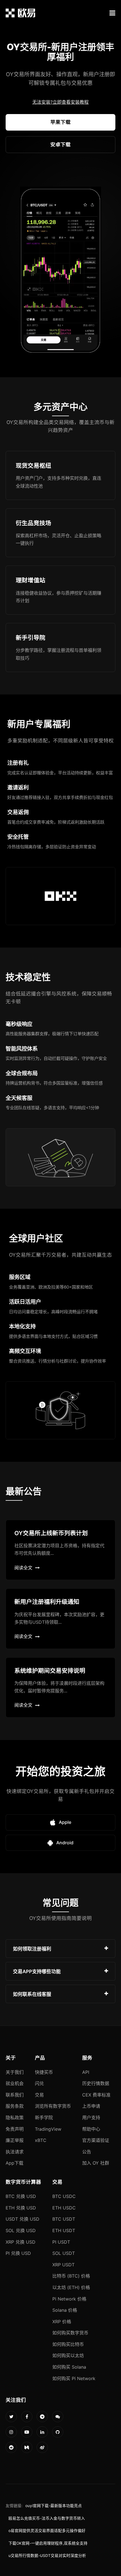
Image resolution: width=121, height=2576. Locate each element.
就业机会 (15, 2083)
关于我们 (15, 2072)
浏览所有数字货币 (53, 2106)
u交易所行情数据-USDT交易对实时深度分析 (47, 2556)
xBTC (41, 2140)
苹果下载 (60, 122)
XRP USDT (63, 2265)
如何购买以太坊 (68, 2355)
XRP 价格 (62, 2322)
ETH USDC (64, 2208)
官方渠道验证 (96, 2140)
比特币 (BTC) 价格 (71, 2276)
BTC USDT (64, 2219)
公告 (87, 2152)
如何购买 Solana (69, 2367)
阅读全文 (23, 1568)
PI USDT (61, 2242)
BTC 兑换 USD (21, 2196)
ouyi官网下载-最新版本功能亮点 (54, 2506)
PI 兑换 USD (18, 2253)
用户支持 (91, 2118)
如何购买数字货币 (70, 2333)
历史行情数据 (96, 2083)
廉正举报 (15, 2140)
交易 (39, 2095)
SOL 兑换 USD (21, 2230)
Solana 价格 (65, 2310)
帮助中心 (91, 2129)
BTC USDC (64, 2196)
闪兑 (39, 2083)
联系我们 (15, 2095)
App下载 (14, 2163)
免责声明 (15, 2129)
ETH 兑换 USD (21, 2208)
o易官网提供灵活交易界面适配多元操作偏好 (47, 2531)
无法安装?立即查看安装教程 (60, 102)
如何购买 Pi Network (74, 2378)
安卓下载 (60, 144)
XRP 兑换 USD (21, 2242)
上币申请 (91, 2106)
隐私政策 (15, 2118)
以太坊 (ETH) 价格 (71, 2287)
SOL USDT (64, 2253)
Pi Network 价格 (69, 2299)
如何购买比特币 (68, 2344)
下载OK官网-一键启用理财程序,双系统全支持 (48, 2543)
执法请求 (15, 2152)
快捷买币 (44, 2072)
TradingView (48, 2129)
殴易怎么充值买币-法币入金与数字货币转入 (47, 2518)
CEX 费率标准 (96, 2095)
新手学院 (44, 2118)
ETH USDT (64, 2230)
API (86, 2072)
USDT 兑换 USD (23, 2219)
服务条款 (15, 2106)
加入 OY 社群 (96, 2163)
